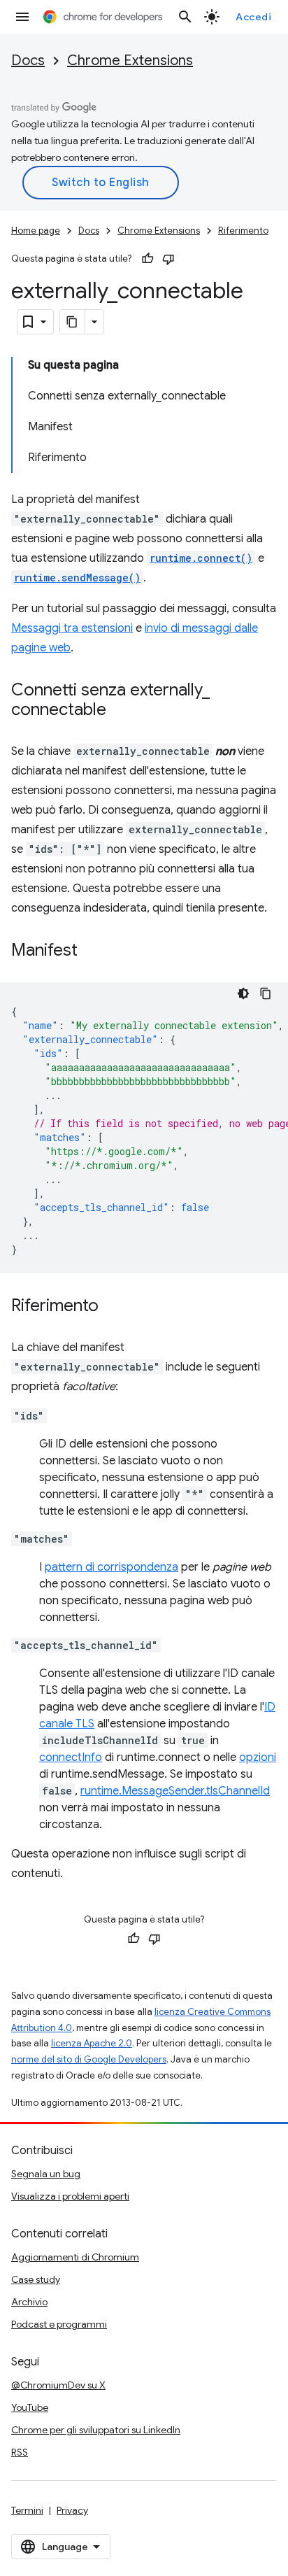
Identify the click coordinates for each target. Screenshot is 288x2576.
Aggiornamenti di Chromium (75, 2257)
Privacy (72, 2510)
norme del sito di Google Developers (89, 2059)
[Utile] (147, 259)
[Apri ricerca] (185, 17)
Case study (36, 2279)
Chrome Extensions (130, 61)
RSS (20, 2452)
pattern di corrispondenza (111, 1567)
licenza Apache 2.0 (92, 2043)
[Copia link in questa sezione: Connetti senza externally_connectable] (120, 711)
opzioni (258, 1757)
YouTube (30, 2407)
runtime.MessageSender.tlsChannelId (175, 1791)
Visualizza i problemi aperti (70, 2196)
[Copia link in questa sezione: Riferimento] (113, 1307)
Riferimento (243, 231)
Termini (27, 2510)
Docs (28, 61)
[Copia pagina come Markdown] (73, 322)
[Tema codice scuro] (243, 993)
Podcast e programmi (59, 2324)
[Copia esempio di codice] (266, 993)
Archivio (29, 2302)
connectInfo (71, 1757)
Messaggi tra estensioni (72, 628)
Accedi (253, 17)
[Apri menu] (22, 17)
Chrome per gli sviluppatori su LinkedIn (96, 2430)
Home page (36, 231)
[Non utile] (168, 259)
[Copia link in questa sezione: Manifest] (92, 951)
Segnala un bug (46, 2174)
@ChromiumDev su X (58, 2385)
